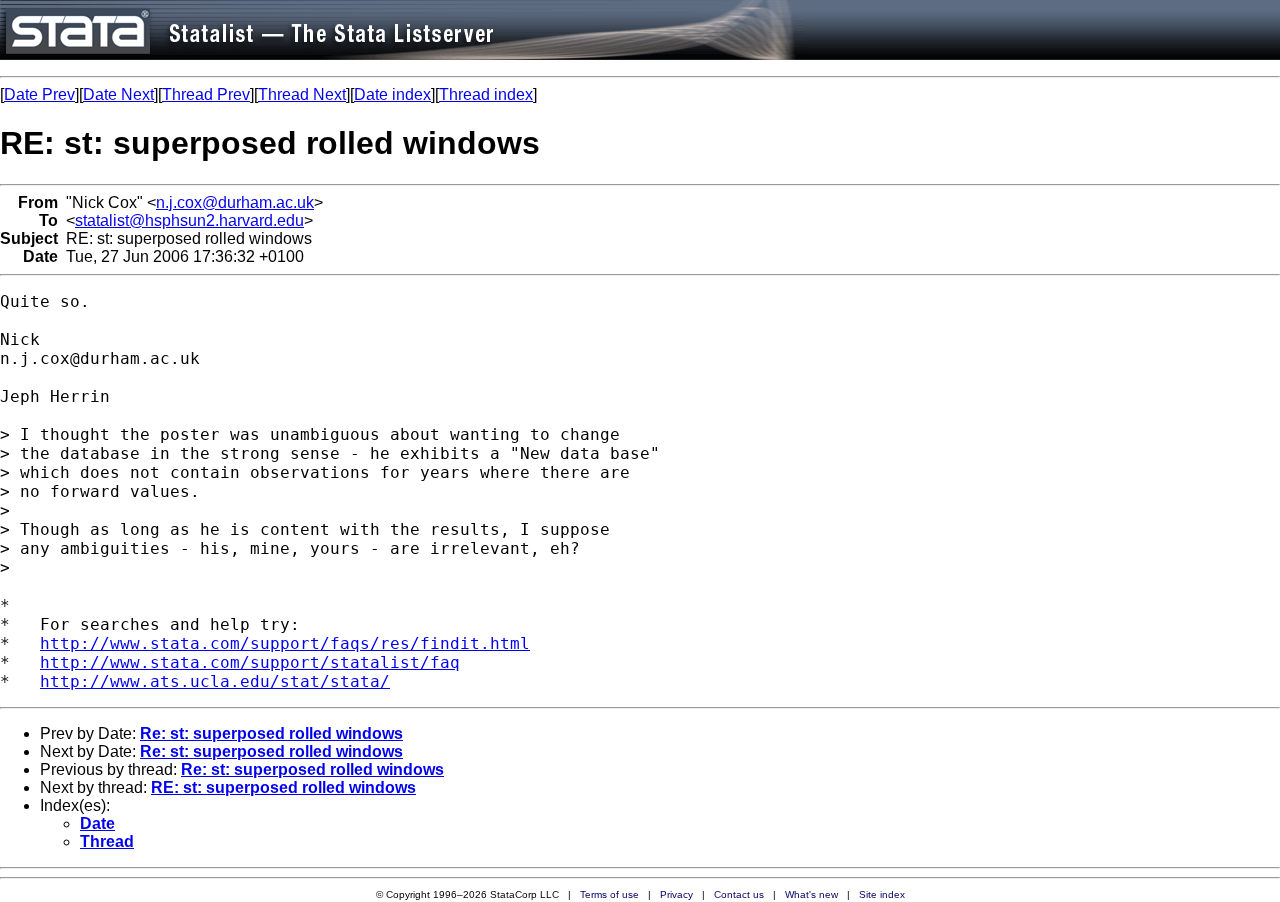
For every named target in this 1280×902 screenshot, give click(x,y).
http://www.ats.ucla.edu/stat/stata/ (215, 681)
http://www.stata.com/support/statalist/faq (250, 662)
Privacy (676, 894)
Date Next (118, 94)
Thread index (486, 94)
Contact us (739, 894)
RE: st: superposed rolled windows (283, 787)
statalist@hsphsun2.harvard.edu (189, 220)
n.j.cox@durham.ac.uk (235, 202)
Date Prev (39, 94)
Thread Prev (206, 94)
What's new (811, 894)
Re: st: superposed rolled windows (271, 733)
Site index (882, 894)
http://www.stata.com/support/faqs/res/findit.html (285, 643)
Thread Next (302, 94)
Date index (392, 94)
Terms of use (609, 894)
